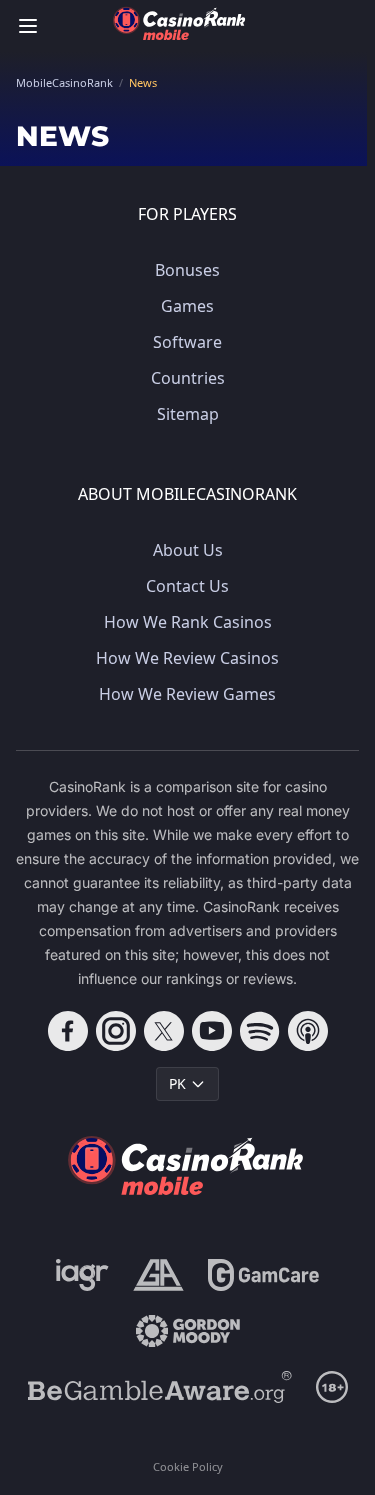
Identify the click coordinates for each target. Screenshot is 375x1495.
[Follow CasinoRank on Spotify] (260, 1031)
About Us (188, 550)
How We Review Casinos (187, 658)
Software (187, 342)
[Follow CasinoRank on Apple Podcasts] (308, 1031)
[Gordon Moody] (188, 1331)
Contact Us (187, 586)
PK (177, 1083)
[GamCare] (263, 1275)
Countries (188, 378)
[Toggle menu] (28, 26)
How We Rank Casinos (188, 622)
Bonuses (187, 270)
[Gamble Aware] (160, 1387)
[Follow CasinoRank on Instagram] (116, 1031)
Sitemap (188, 414)
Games (187, 306)
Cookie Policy (188, 1466)
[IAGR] (82, 1275)
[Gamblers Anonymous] (158, 1275)
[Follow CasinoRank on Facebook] (68, 1031)
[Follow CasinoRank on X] (164, 1031)
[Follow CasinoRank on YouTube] (212, 1031)
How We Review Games (187, 694)
